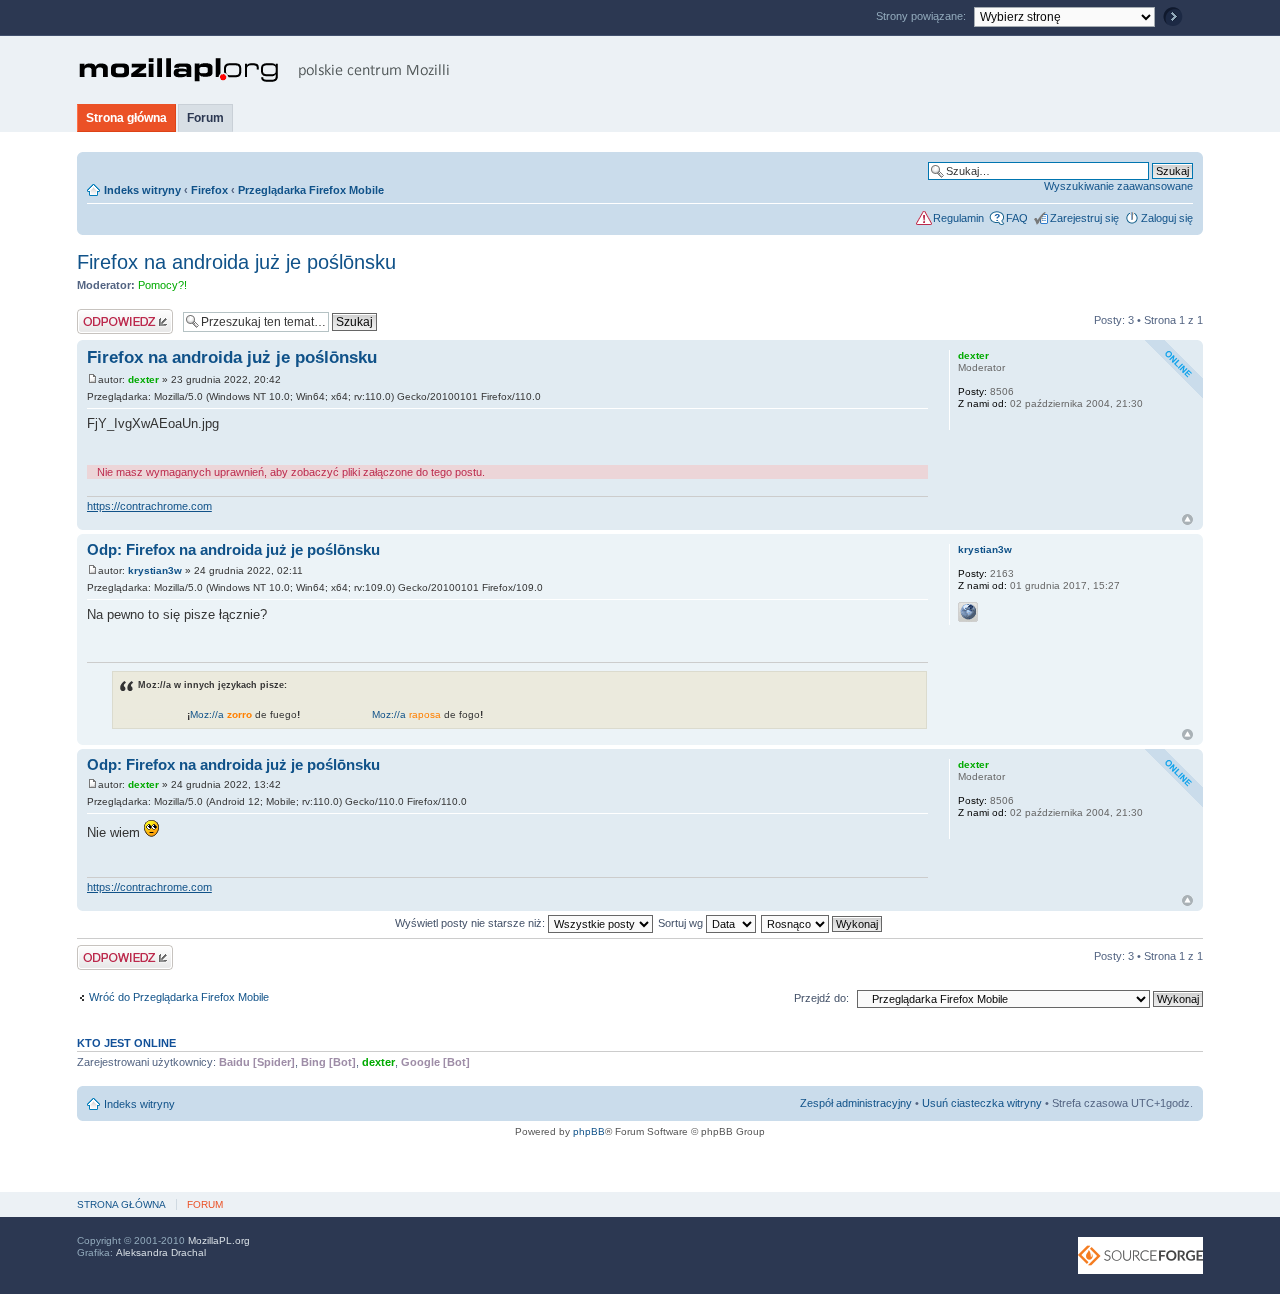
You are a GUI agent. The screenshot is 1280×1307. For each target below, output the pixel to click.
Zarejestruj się (1084, 218)
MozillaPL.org (219, 1240)
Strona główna (126, 118)
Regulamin (958, 218)
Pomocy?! (162, 285)
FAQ (1017, 218)
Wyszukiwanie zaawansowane (1118, 186)
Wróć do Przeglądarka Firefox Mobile (179, 997)
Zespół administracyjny (856, 1103)
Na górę (1187, 519)
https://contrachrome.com (149, 506)
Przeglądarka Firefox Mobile (311, 190)
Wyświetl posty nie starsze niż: (471, 923)
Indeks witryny (142, 190)
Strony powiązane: (922, 16)
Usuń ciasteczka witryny (982, 1103)
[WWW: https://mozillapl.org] (968, 612)
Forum (205, 118)
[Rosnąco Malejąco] (822, 923)
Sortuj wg (682, 923)
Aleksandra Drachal (161, 1252)
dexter (143, 379)
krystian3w (155, 570)
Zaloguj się (1167, 218)
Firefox (209, 190)
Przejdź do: (821, 998)
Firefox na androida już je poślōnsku (236, 262)
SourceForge (1140, 1255)
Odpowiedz (104, 315)
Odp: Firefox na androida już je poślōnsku (233, 549)
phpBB (589, 1131)
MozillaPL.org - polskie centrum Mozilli (264, 70)
